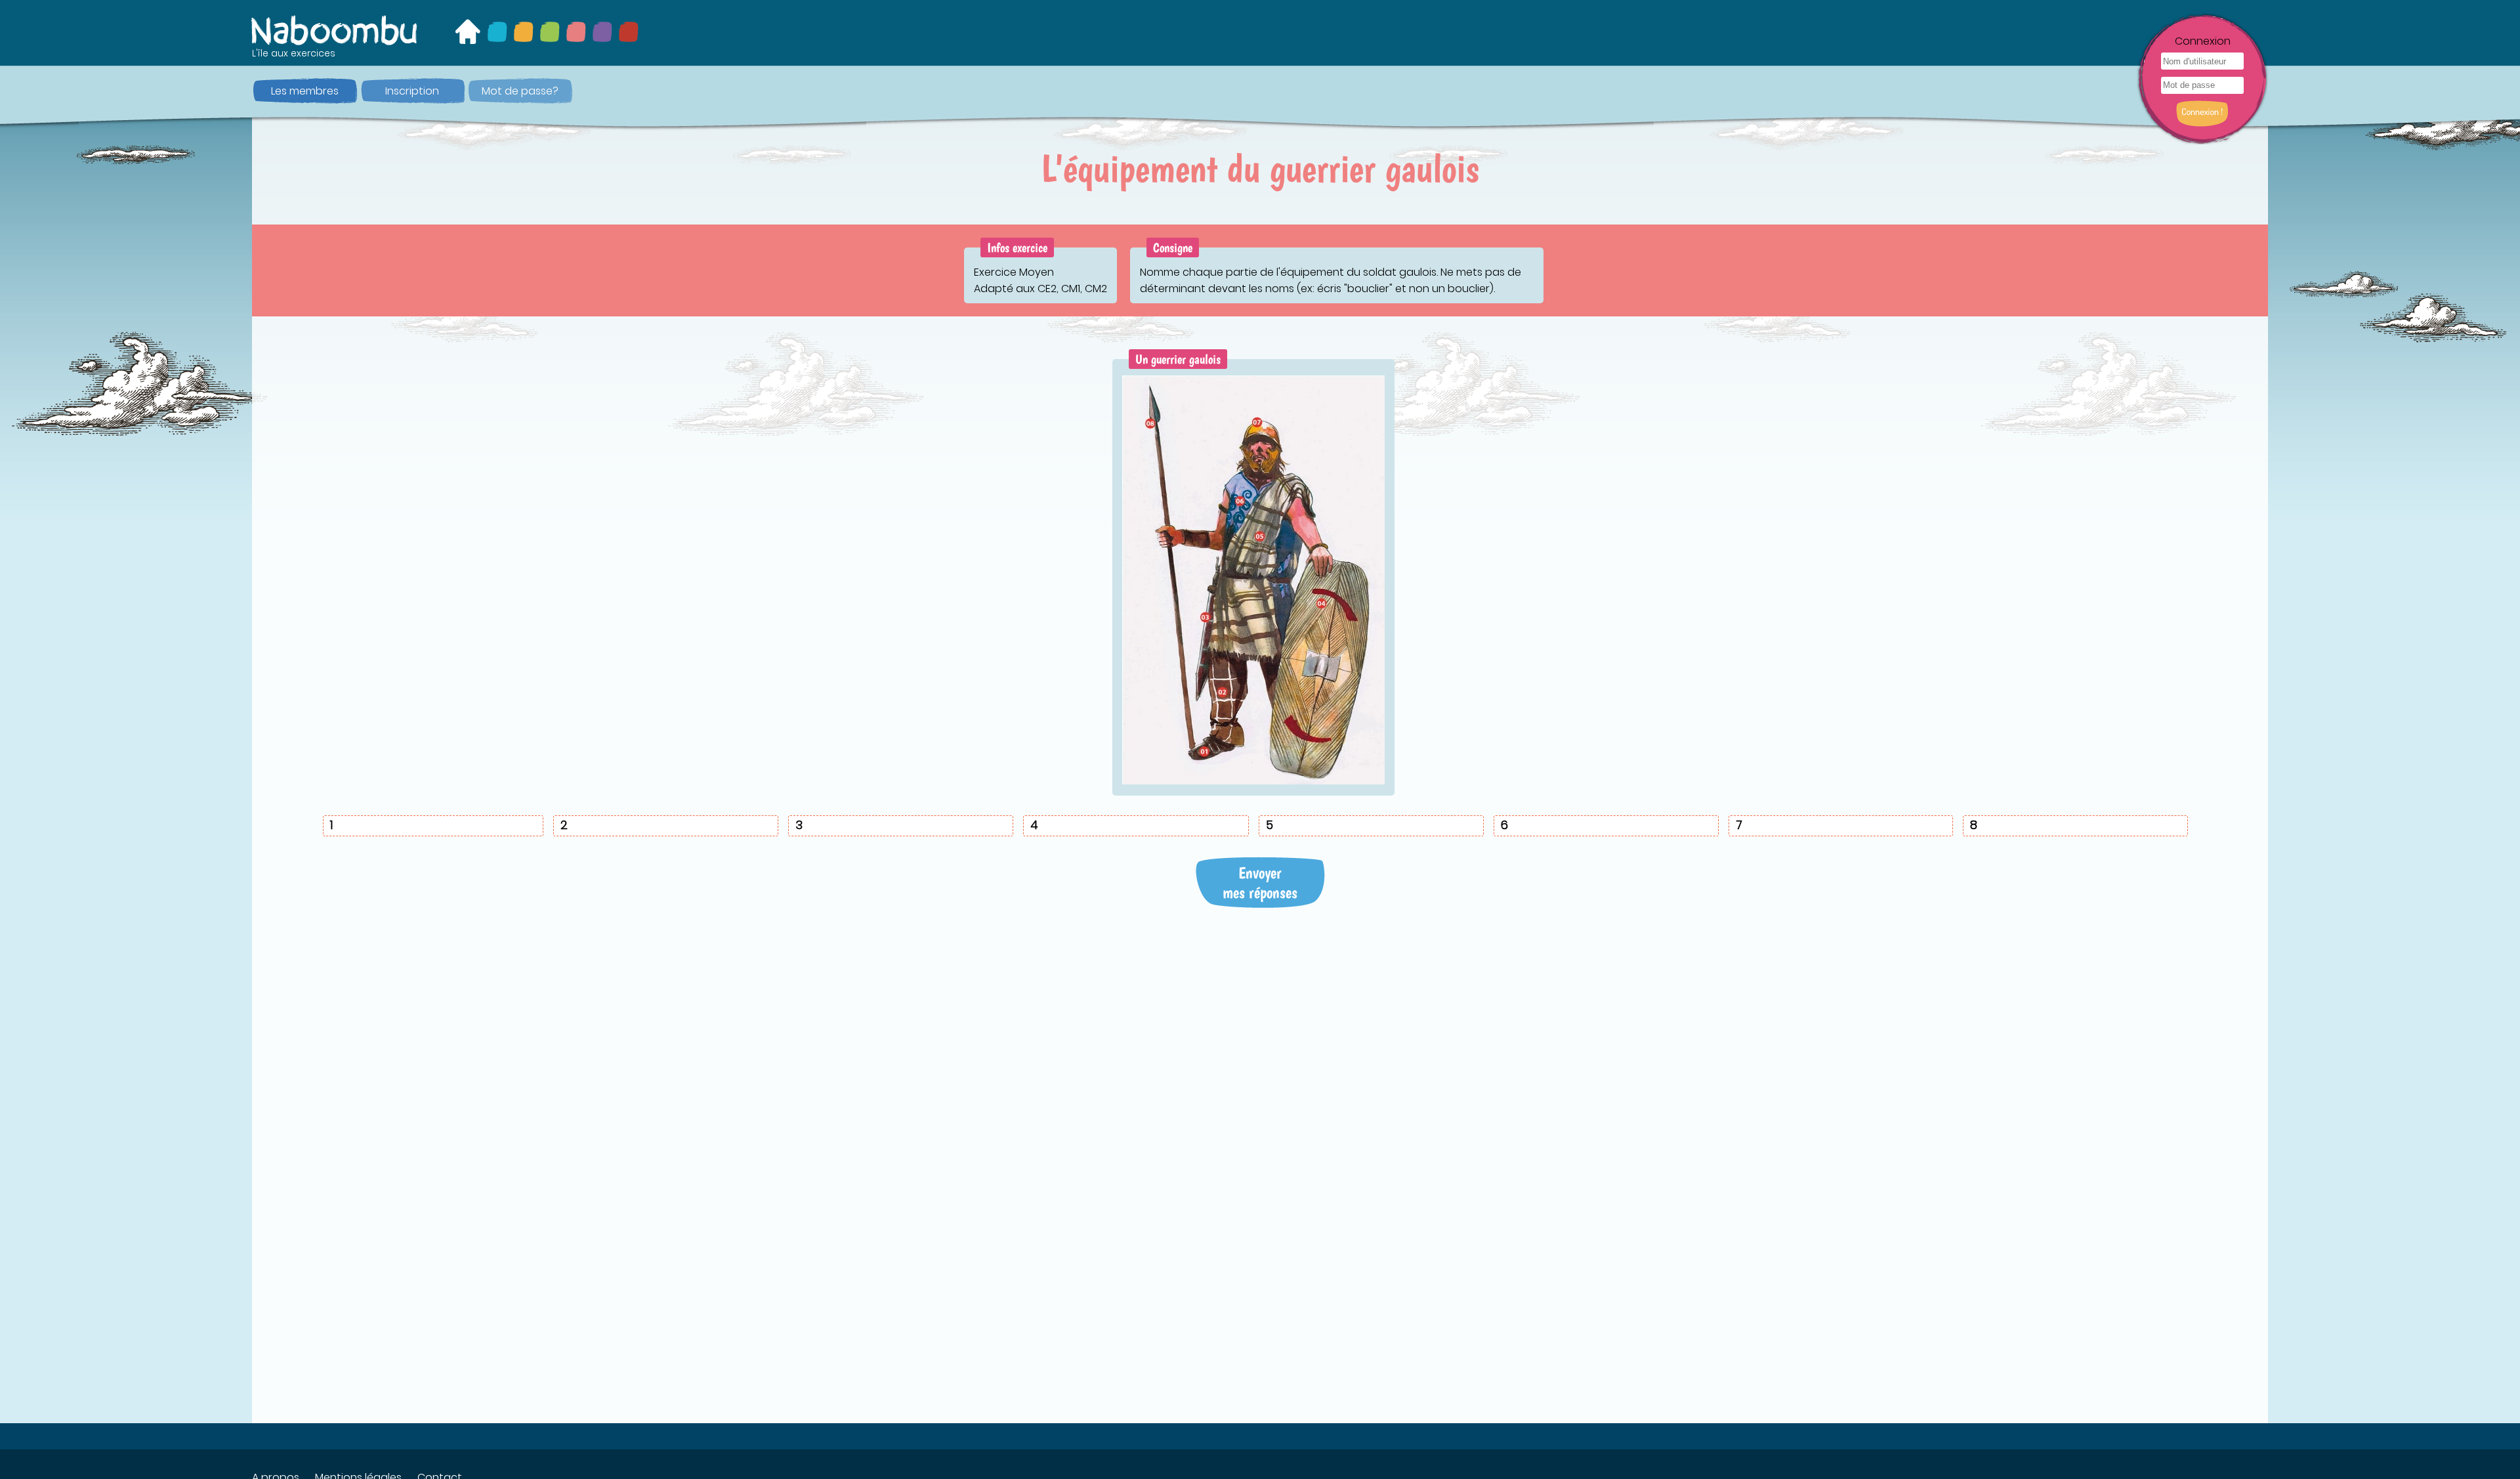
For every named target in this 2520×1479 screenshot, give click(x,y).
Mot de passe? (520, 91)
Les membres (305, 91)
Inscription (412, 91)
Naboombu (335, 30)
